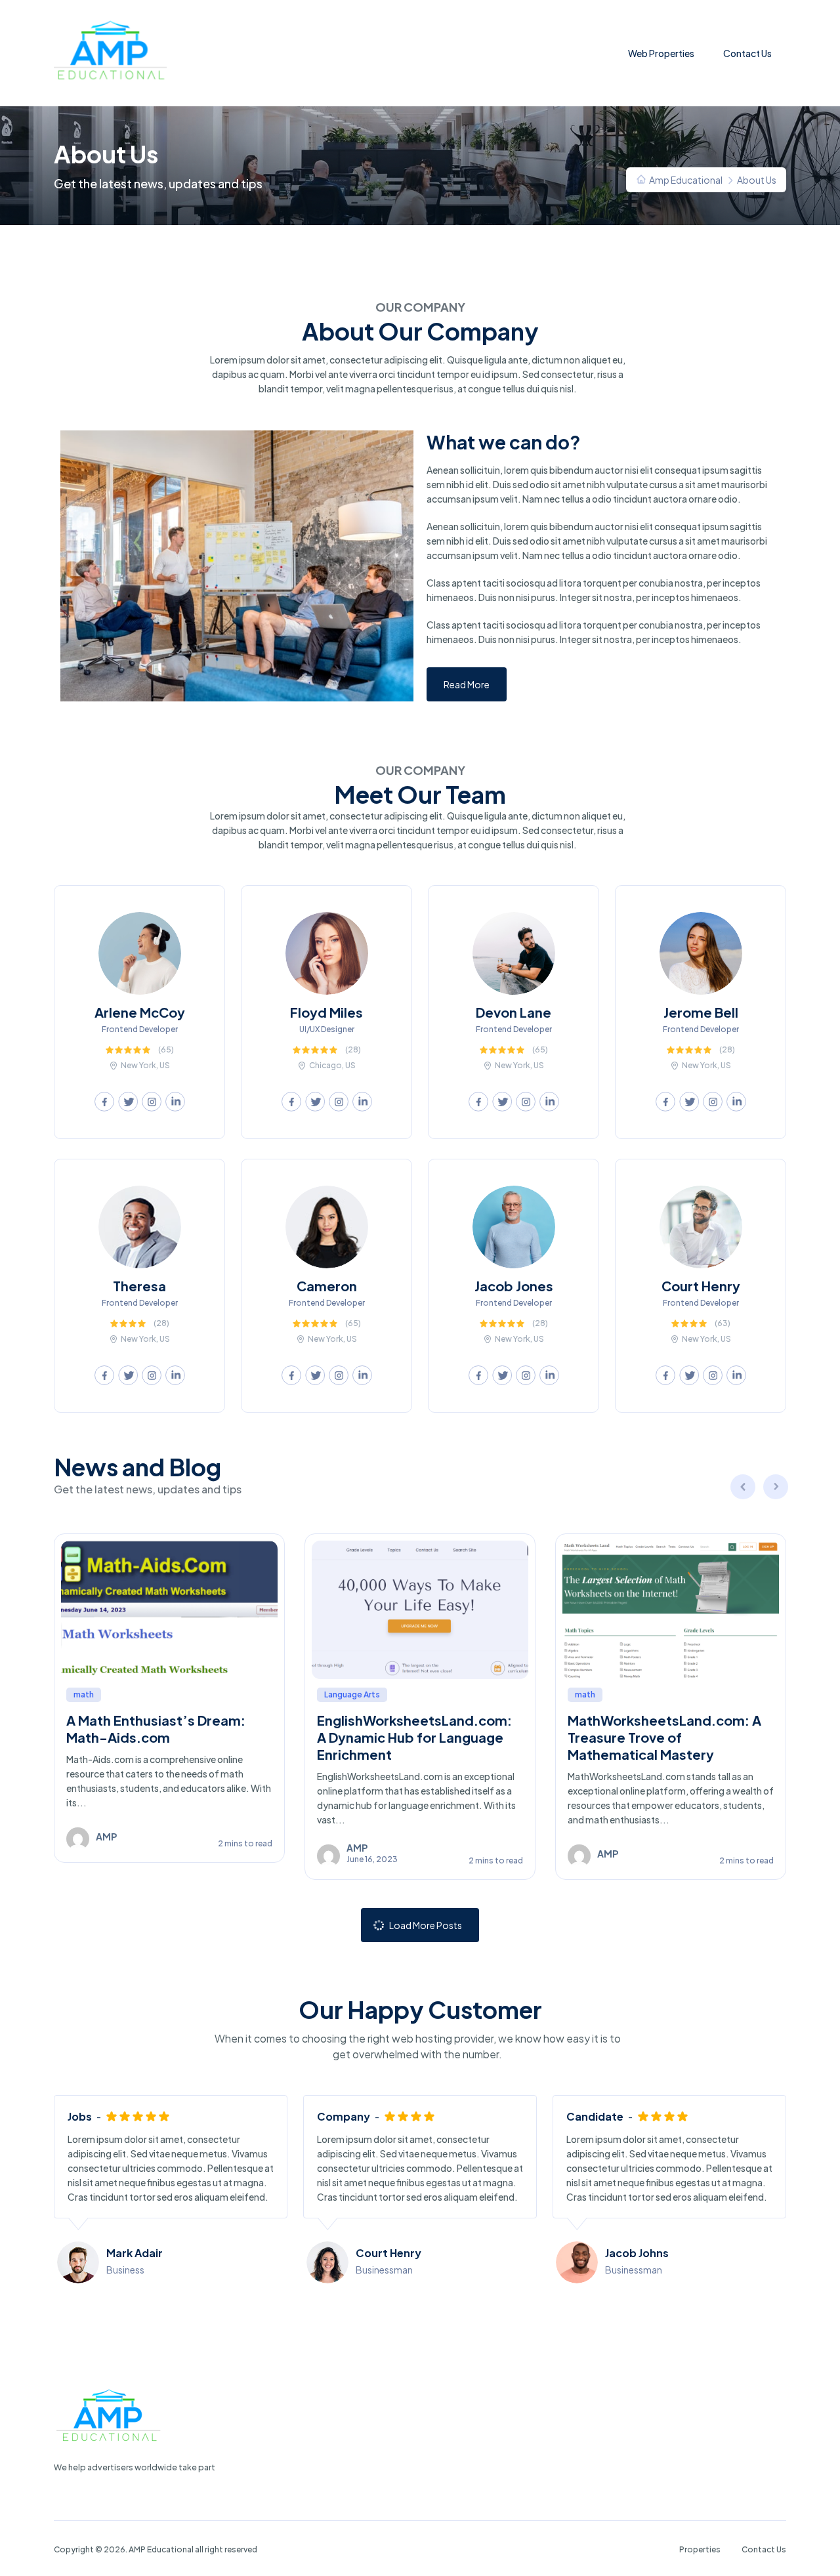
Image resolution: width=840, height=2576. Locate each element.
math (84, 1694)
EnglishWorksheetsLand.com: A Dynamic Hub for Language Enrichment (414, 1737)
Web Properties (661, 53)
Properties (700, 2549)
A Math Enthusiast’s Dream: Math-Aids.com (156, 1729)
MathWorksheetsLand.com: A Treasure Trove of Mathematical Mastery (664, 1737)
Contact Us (747, 53)
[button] (467, 684)
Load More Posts (426, 1925)
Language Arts (352, 1694)
